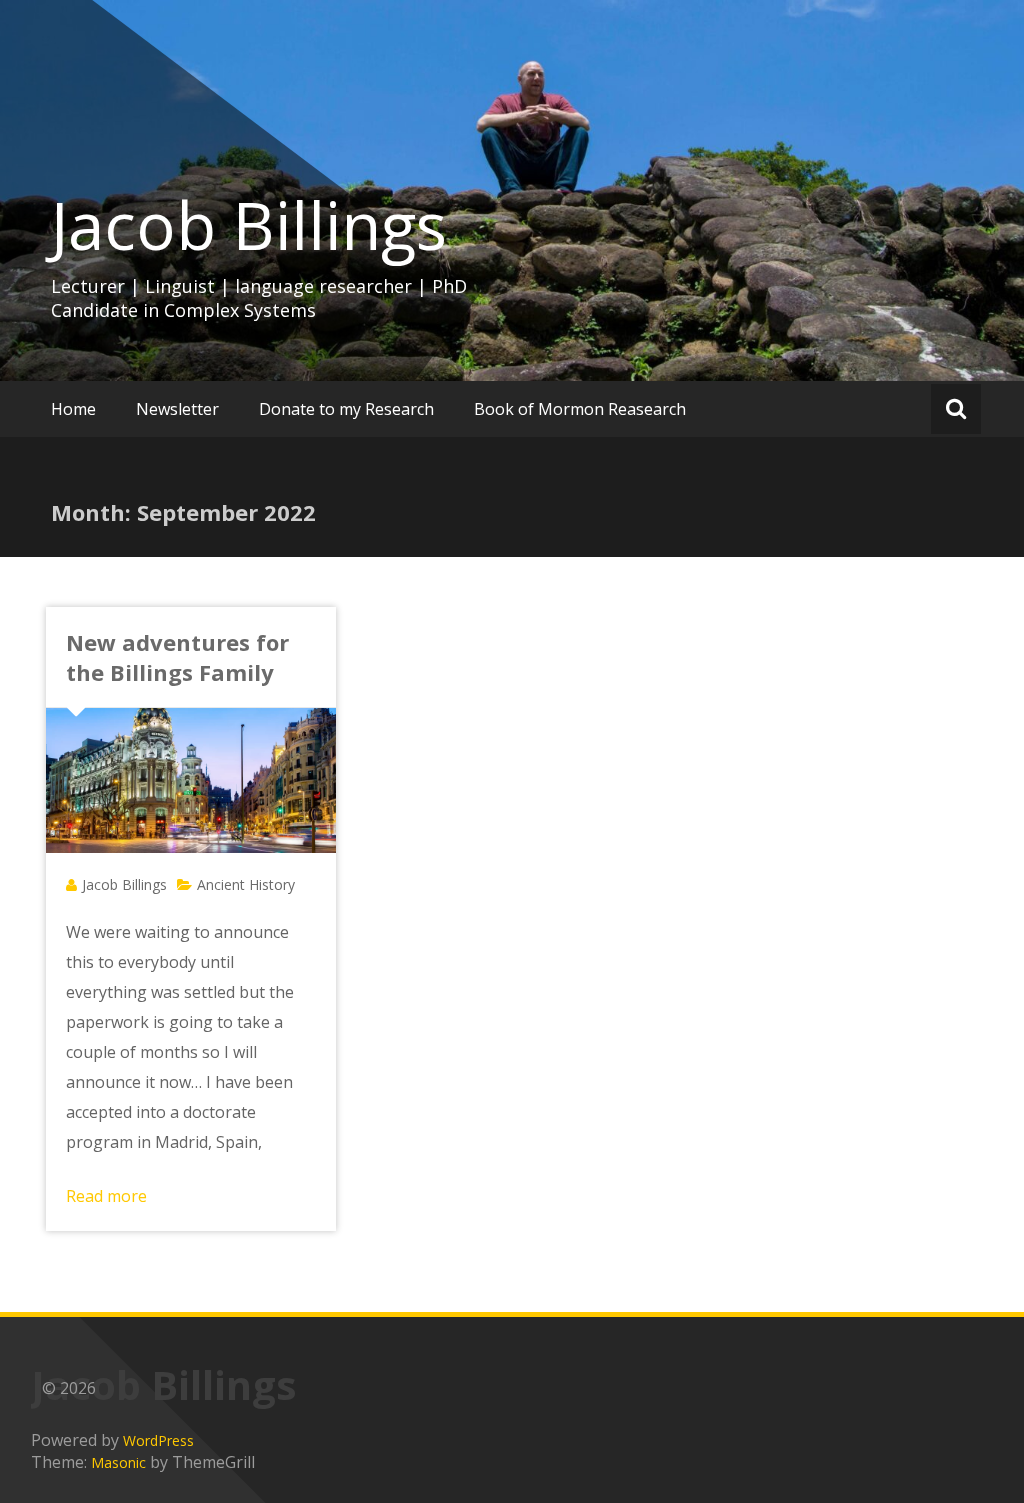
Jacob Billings (249, 225)
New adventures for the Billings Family (177, 657)
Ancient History (246, 884)
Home (73, 409)
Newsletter (177, 409)
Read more (106, 1196)
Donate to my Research (346, 409)
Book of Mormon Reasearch (580, 409)
